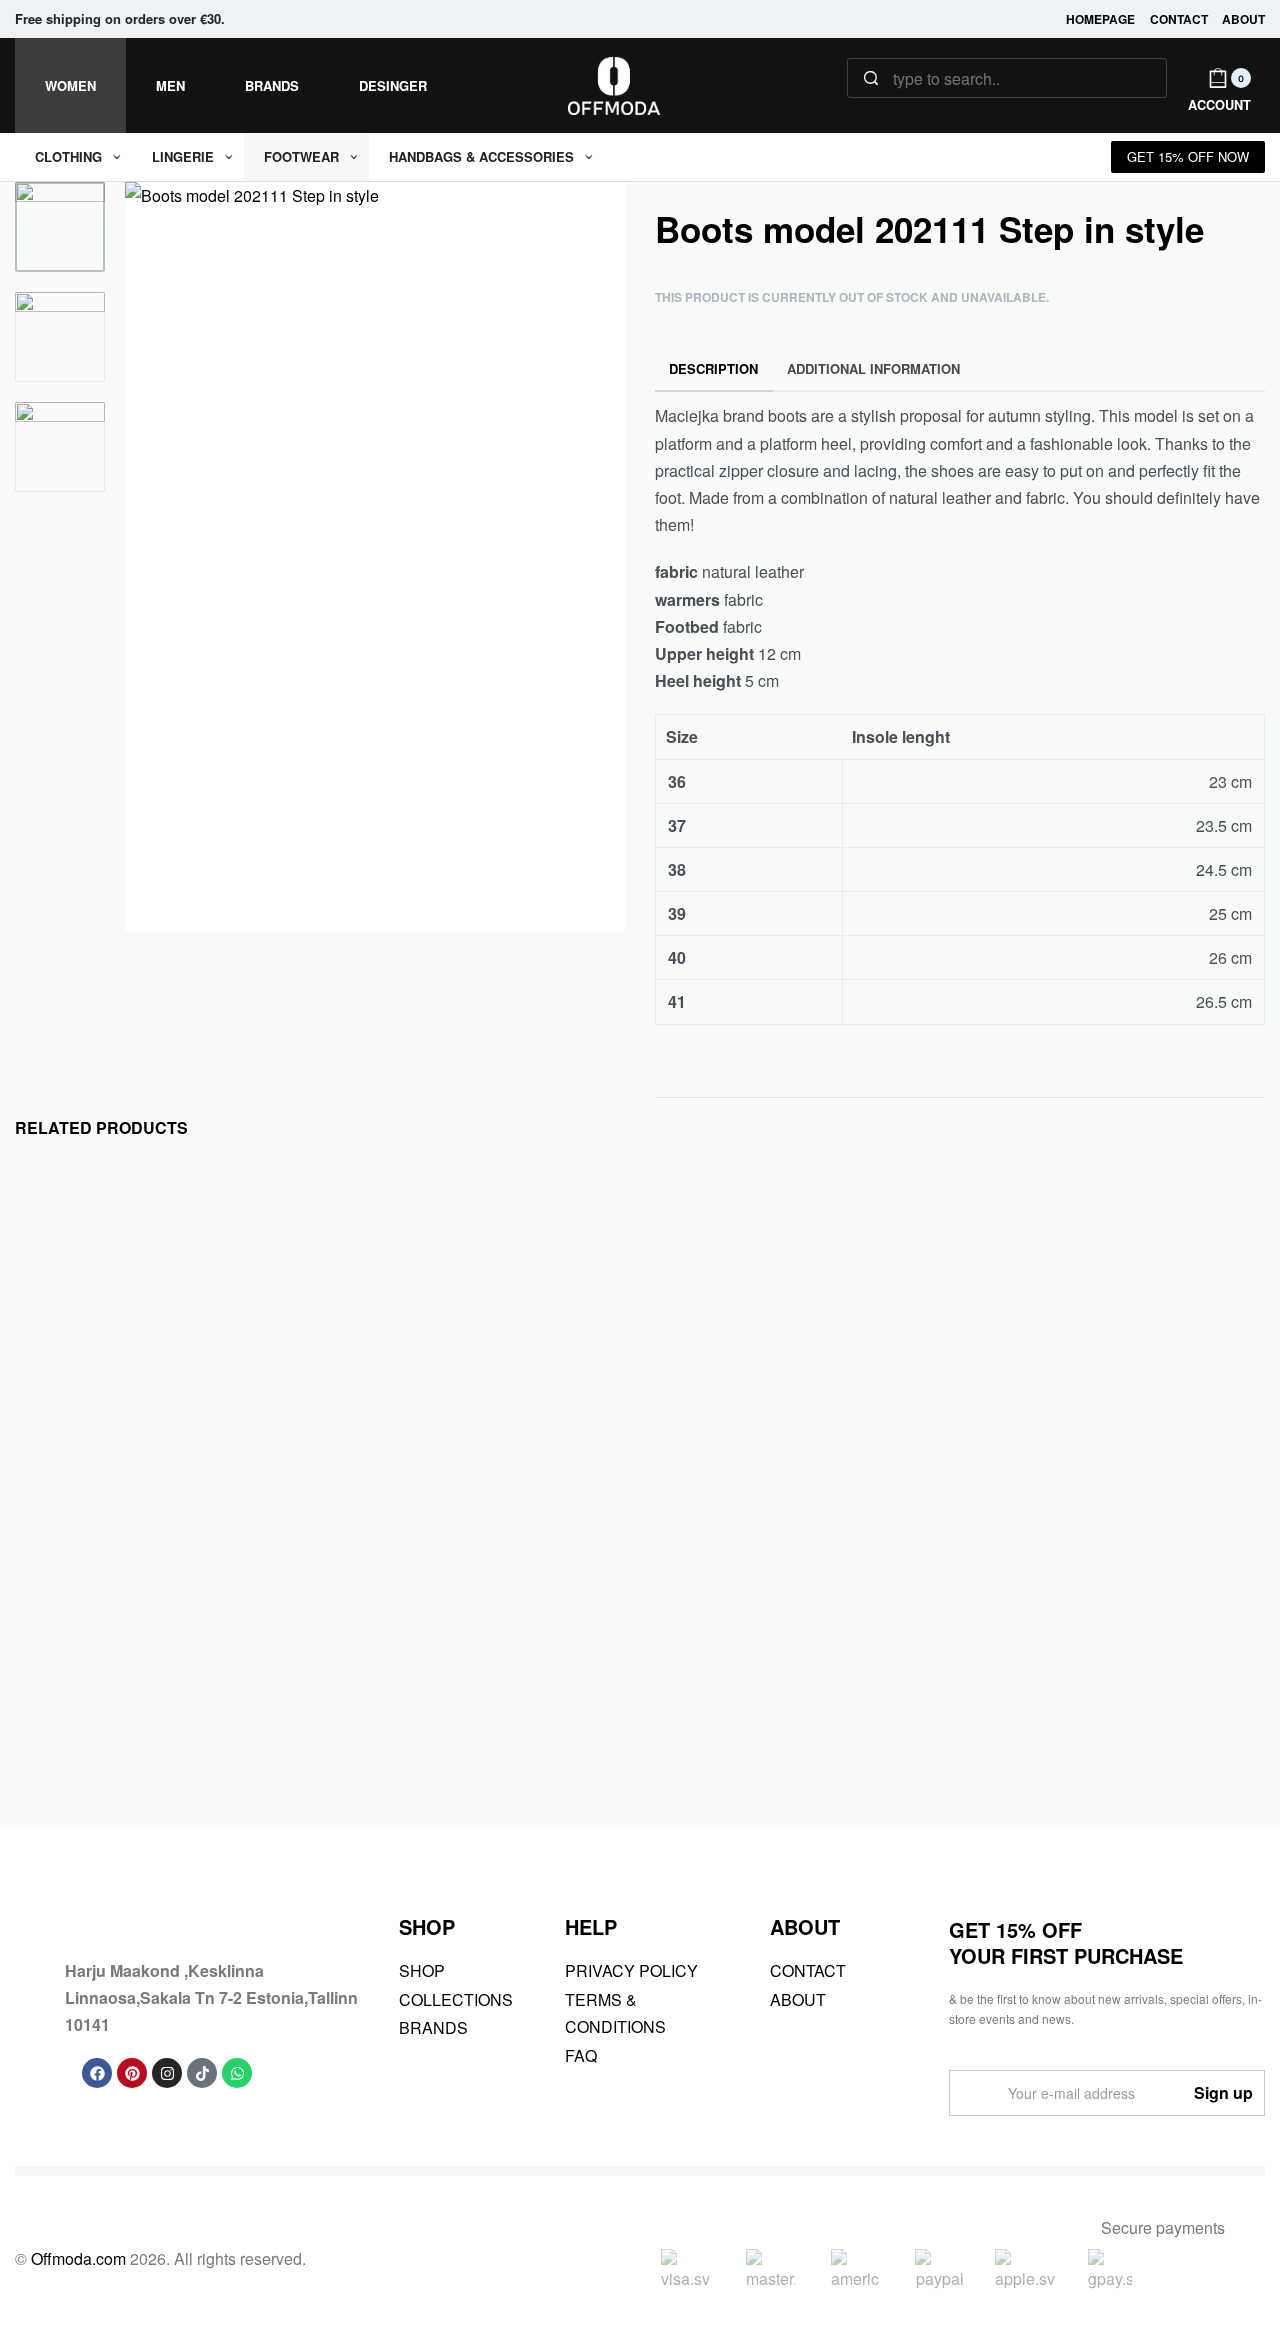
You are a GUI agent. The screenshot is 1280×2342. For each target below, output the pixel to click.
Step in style (73, 1655)
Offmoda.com (78, 2258)
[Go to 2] (60, 337)
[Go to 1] (60, 227)
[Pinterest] (132, 2073)
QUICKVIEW (233, 1589)
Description (713, 368)
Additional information (873, 368)
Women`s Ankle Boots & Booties (124, 1679)
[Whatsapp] (237, 2073)
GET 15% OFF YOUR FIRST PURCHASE (1066, 1942)
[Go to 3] (60, 447)
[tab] (714, 369)
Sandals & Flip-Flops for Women (442, 1679)
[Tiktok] (202, 2073)
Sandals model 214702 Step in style (471, 1725)
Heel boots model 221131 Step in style (145, 1725)
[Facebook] (97, 2073)
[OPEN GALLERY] (375, 557)
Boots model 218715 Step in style (792, 1725)
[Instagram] (167, 2073)
